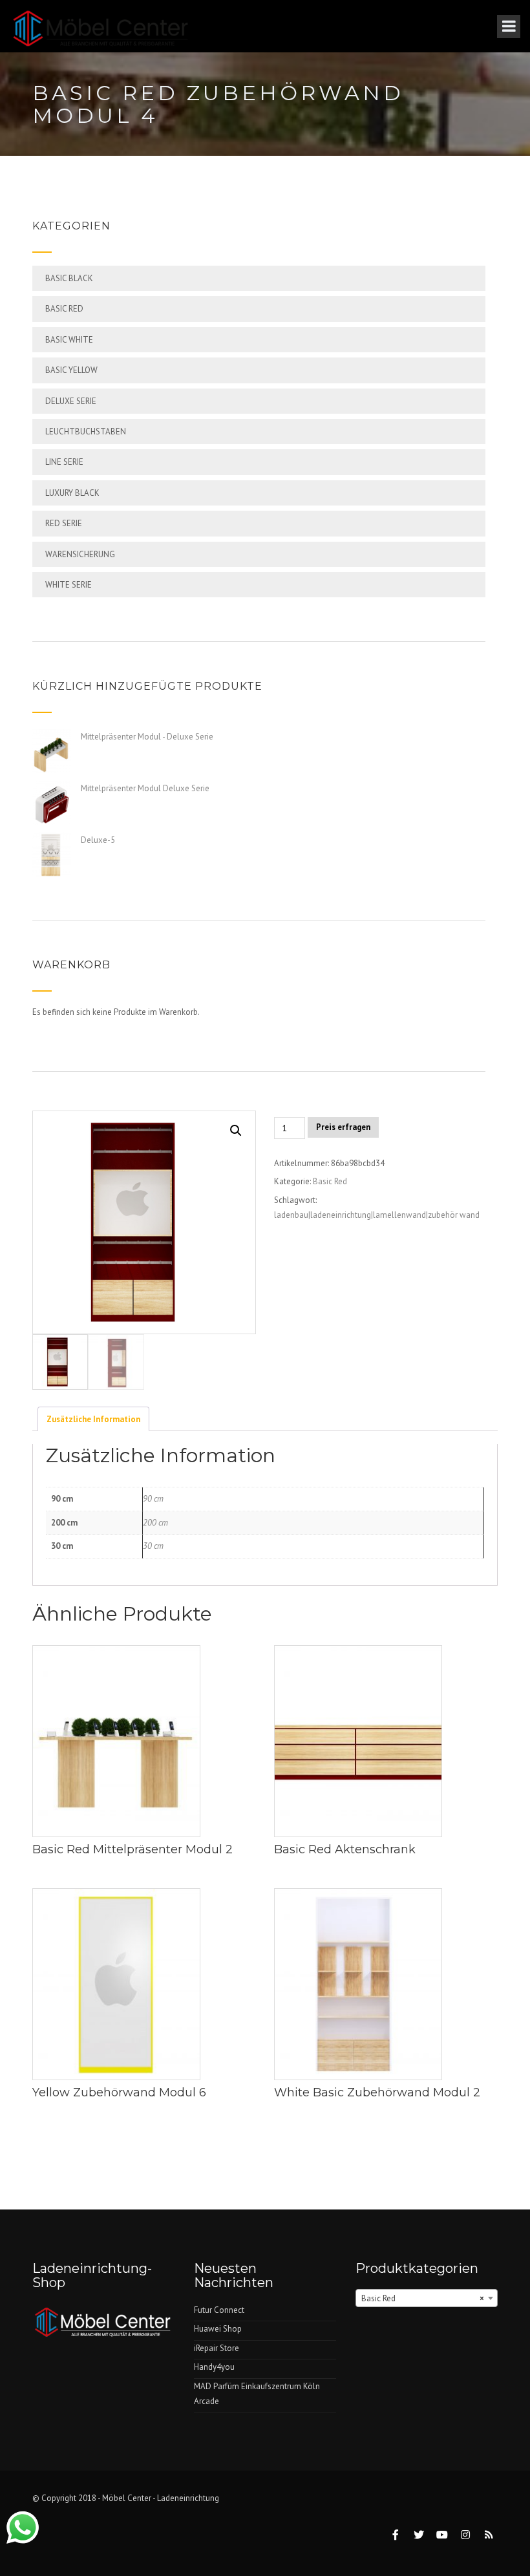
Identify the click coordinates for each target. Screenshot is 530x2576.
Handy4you (214, 2367)
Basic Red (64, 309)
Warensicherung (80, 554)
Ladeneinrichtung (188, 2498)
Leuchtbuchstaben (86, 431)
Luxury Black (72, 493)
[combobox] (427, 2298)
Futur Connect (219, 2310)
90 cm (153, 1499)
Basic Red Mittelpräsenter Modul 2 (132, 1849)
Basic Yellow (71, 370)
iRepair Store (217, 2348)
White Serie (69, 585)
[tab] (93, 1419)
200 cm (155, 1523)
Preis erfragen (343, 1127)
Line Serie (64, 462)
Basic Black (69, 278)
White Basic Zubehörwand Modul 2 (377, 2092)
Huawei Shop (218, 2329)
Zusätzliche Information (93, 1419)
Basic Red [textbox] (423, 2298)
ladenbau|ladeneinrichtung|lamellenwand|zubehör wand (377, 1215)
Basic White (69, 340)
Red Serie (64, 523)
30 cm (153, 1546)
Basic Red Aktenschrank (345, 1849)
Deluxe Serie (71, 401)
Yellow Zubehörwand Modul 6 (119, 2092)
